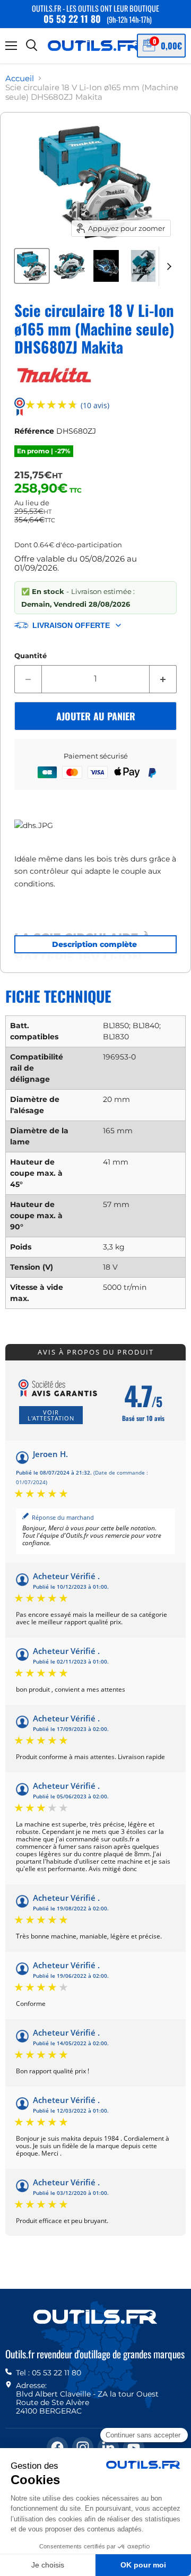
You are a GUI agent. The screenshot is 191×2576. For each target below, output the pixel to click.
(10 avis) (95, 406)
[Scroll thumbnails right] (167, 266)
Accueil (20, 78)
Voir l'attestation (51, 1415)
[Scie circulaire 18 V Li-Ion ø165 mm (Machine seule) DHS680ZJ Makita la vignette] (32, 266)
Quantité (31, 656)
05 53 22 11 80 (72, 19)
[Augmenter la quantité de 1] (163, 679)
